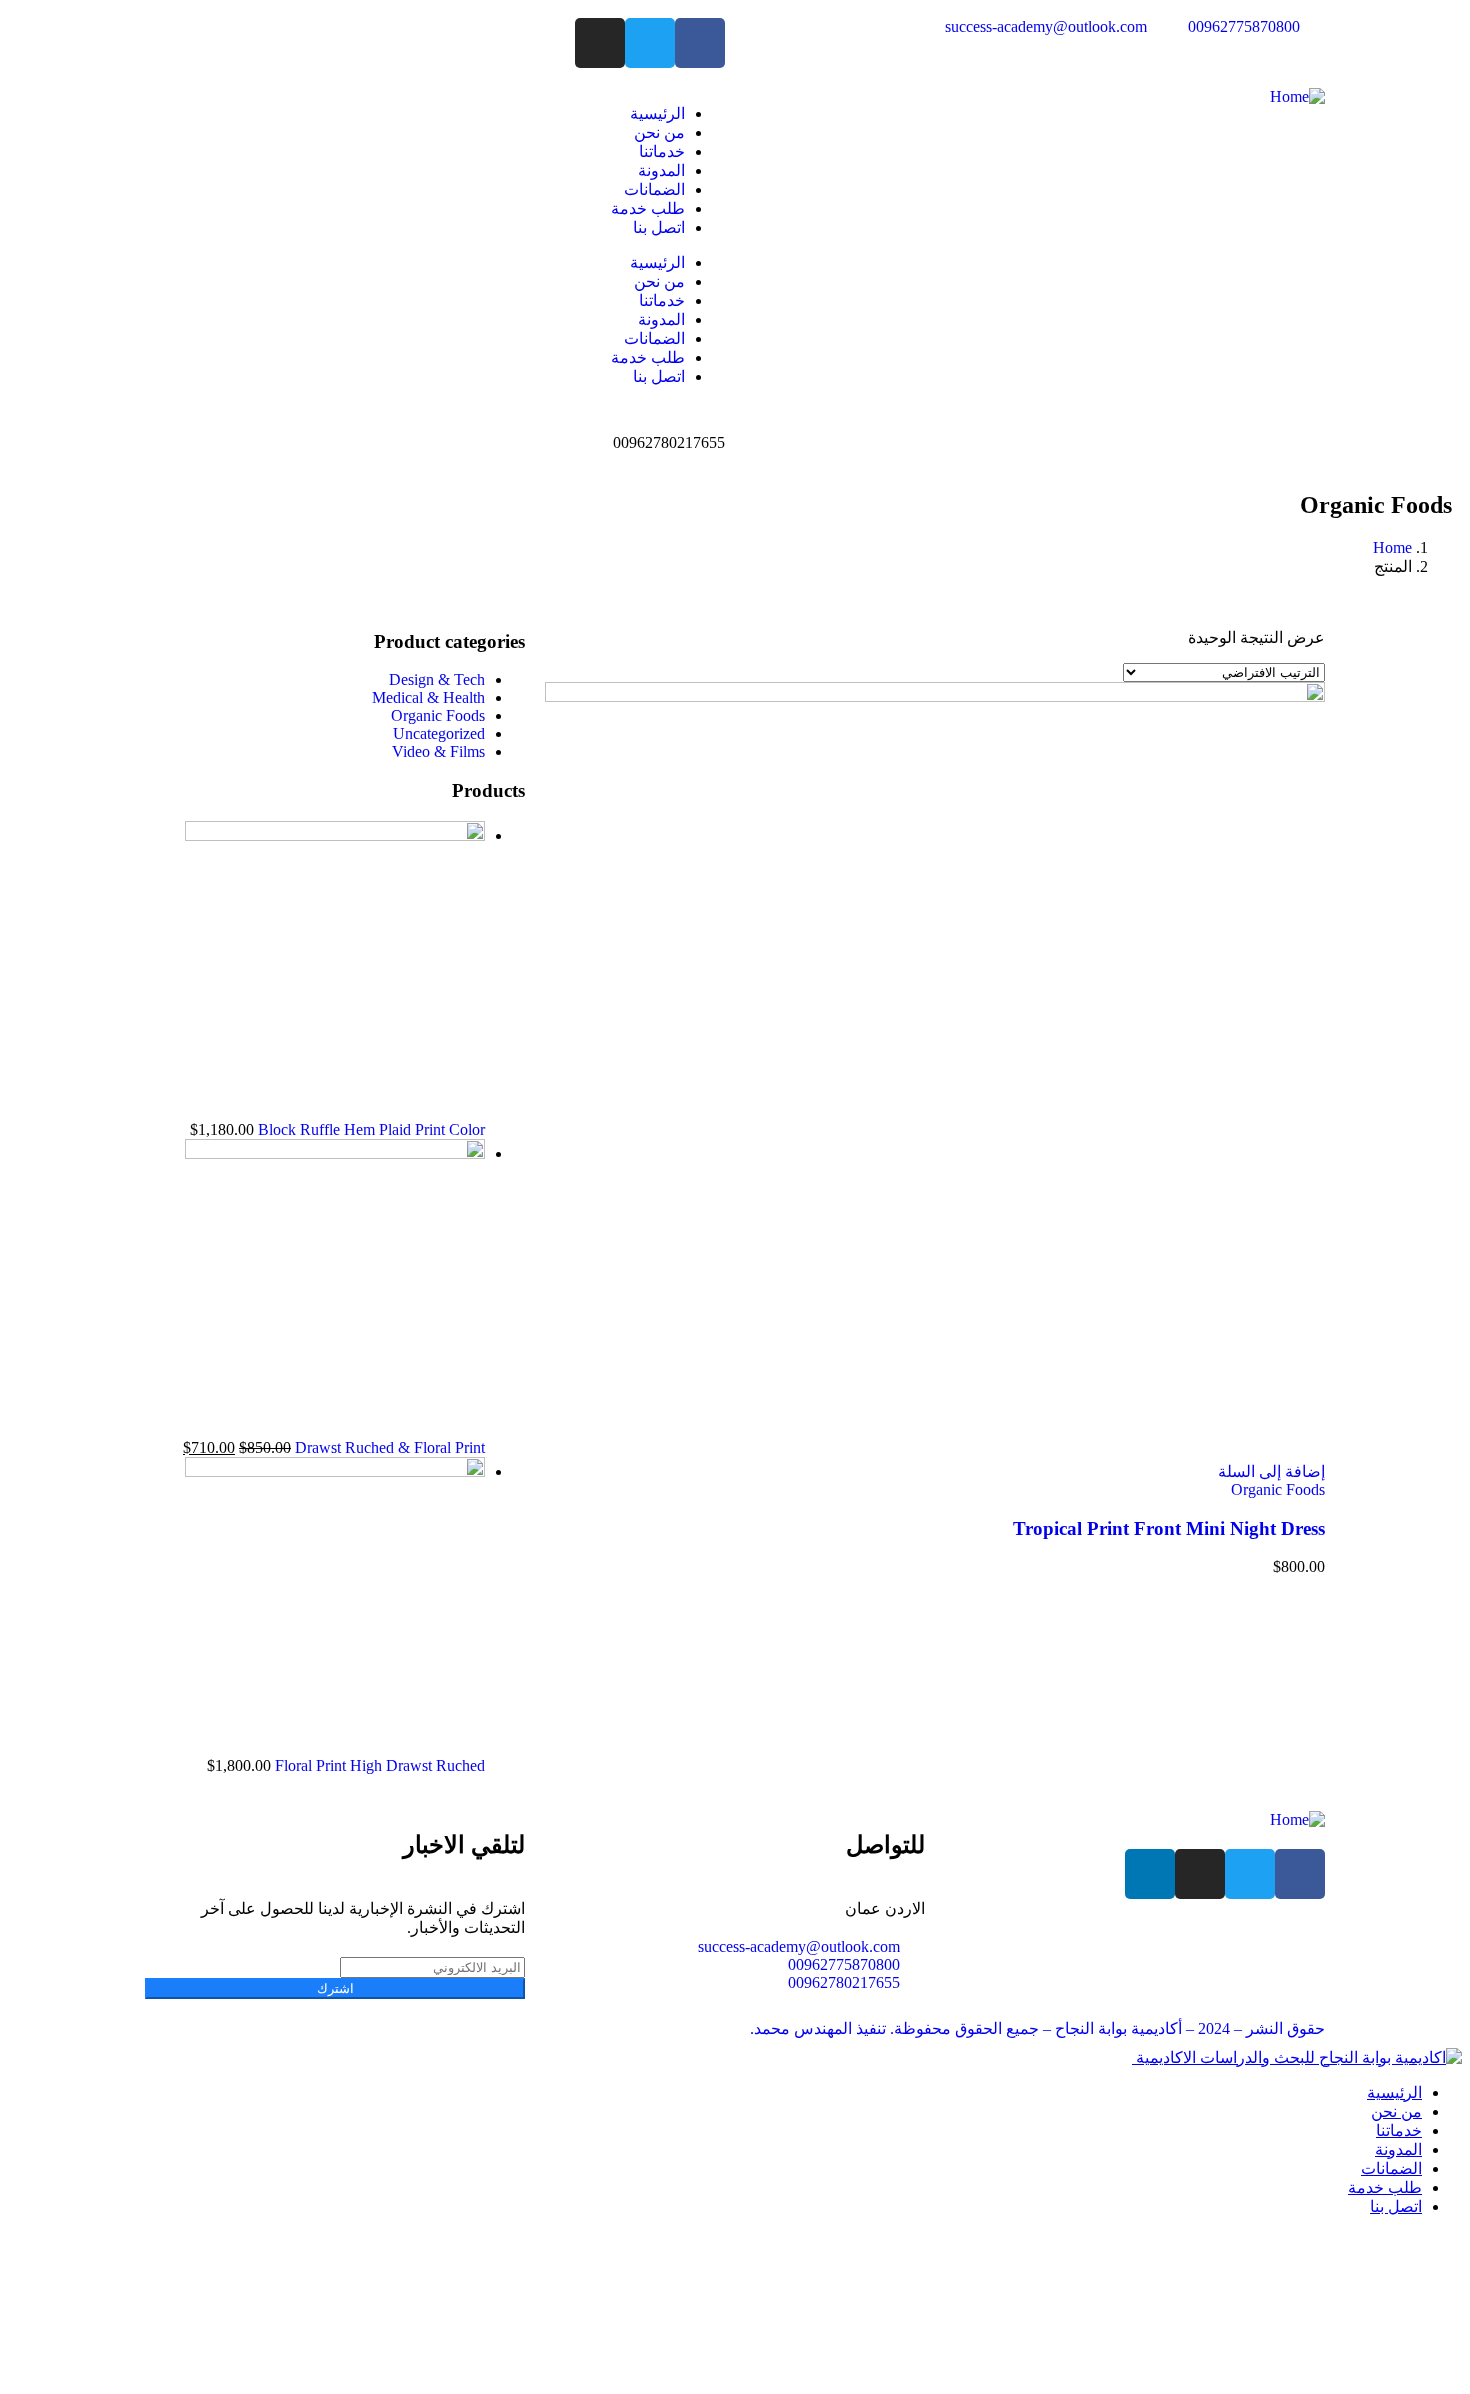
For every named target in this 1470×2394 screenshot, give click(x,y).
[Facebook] (700, 43)
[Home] (1297, 96)
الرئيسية (657, 113)
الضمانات (654, 189)
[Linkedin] (1150, 1874)
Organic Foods (1278, 1489)
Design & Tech (437, 679)
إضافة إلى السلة (1271, 1471)
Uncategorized (439, 733)
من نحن (659, 132)
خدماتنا (662, 151)
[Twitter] (650, 43)
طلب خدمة (648, 208)
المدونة (661, 170)
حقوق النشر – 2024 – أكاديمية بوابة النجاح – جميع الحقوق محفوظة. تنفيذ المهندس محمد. (1037, 2028)
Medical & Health (428, 697)
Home (1392, 547)
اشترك (335, 1988)
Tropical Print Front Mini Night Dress (1169, 1528)
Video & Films (438, 751)
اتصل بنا (659, 227)
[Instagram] (600, 43)
